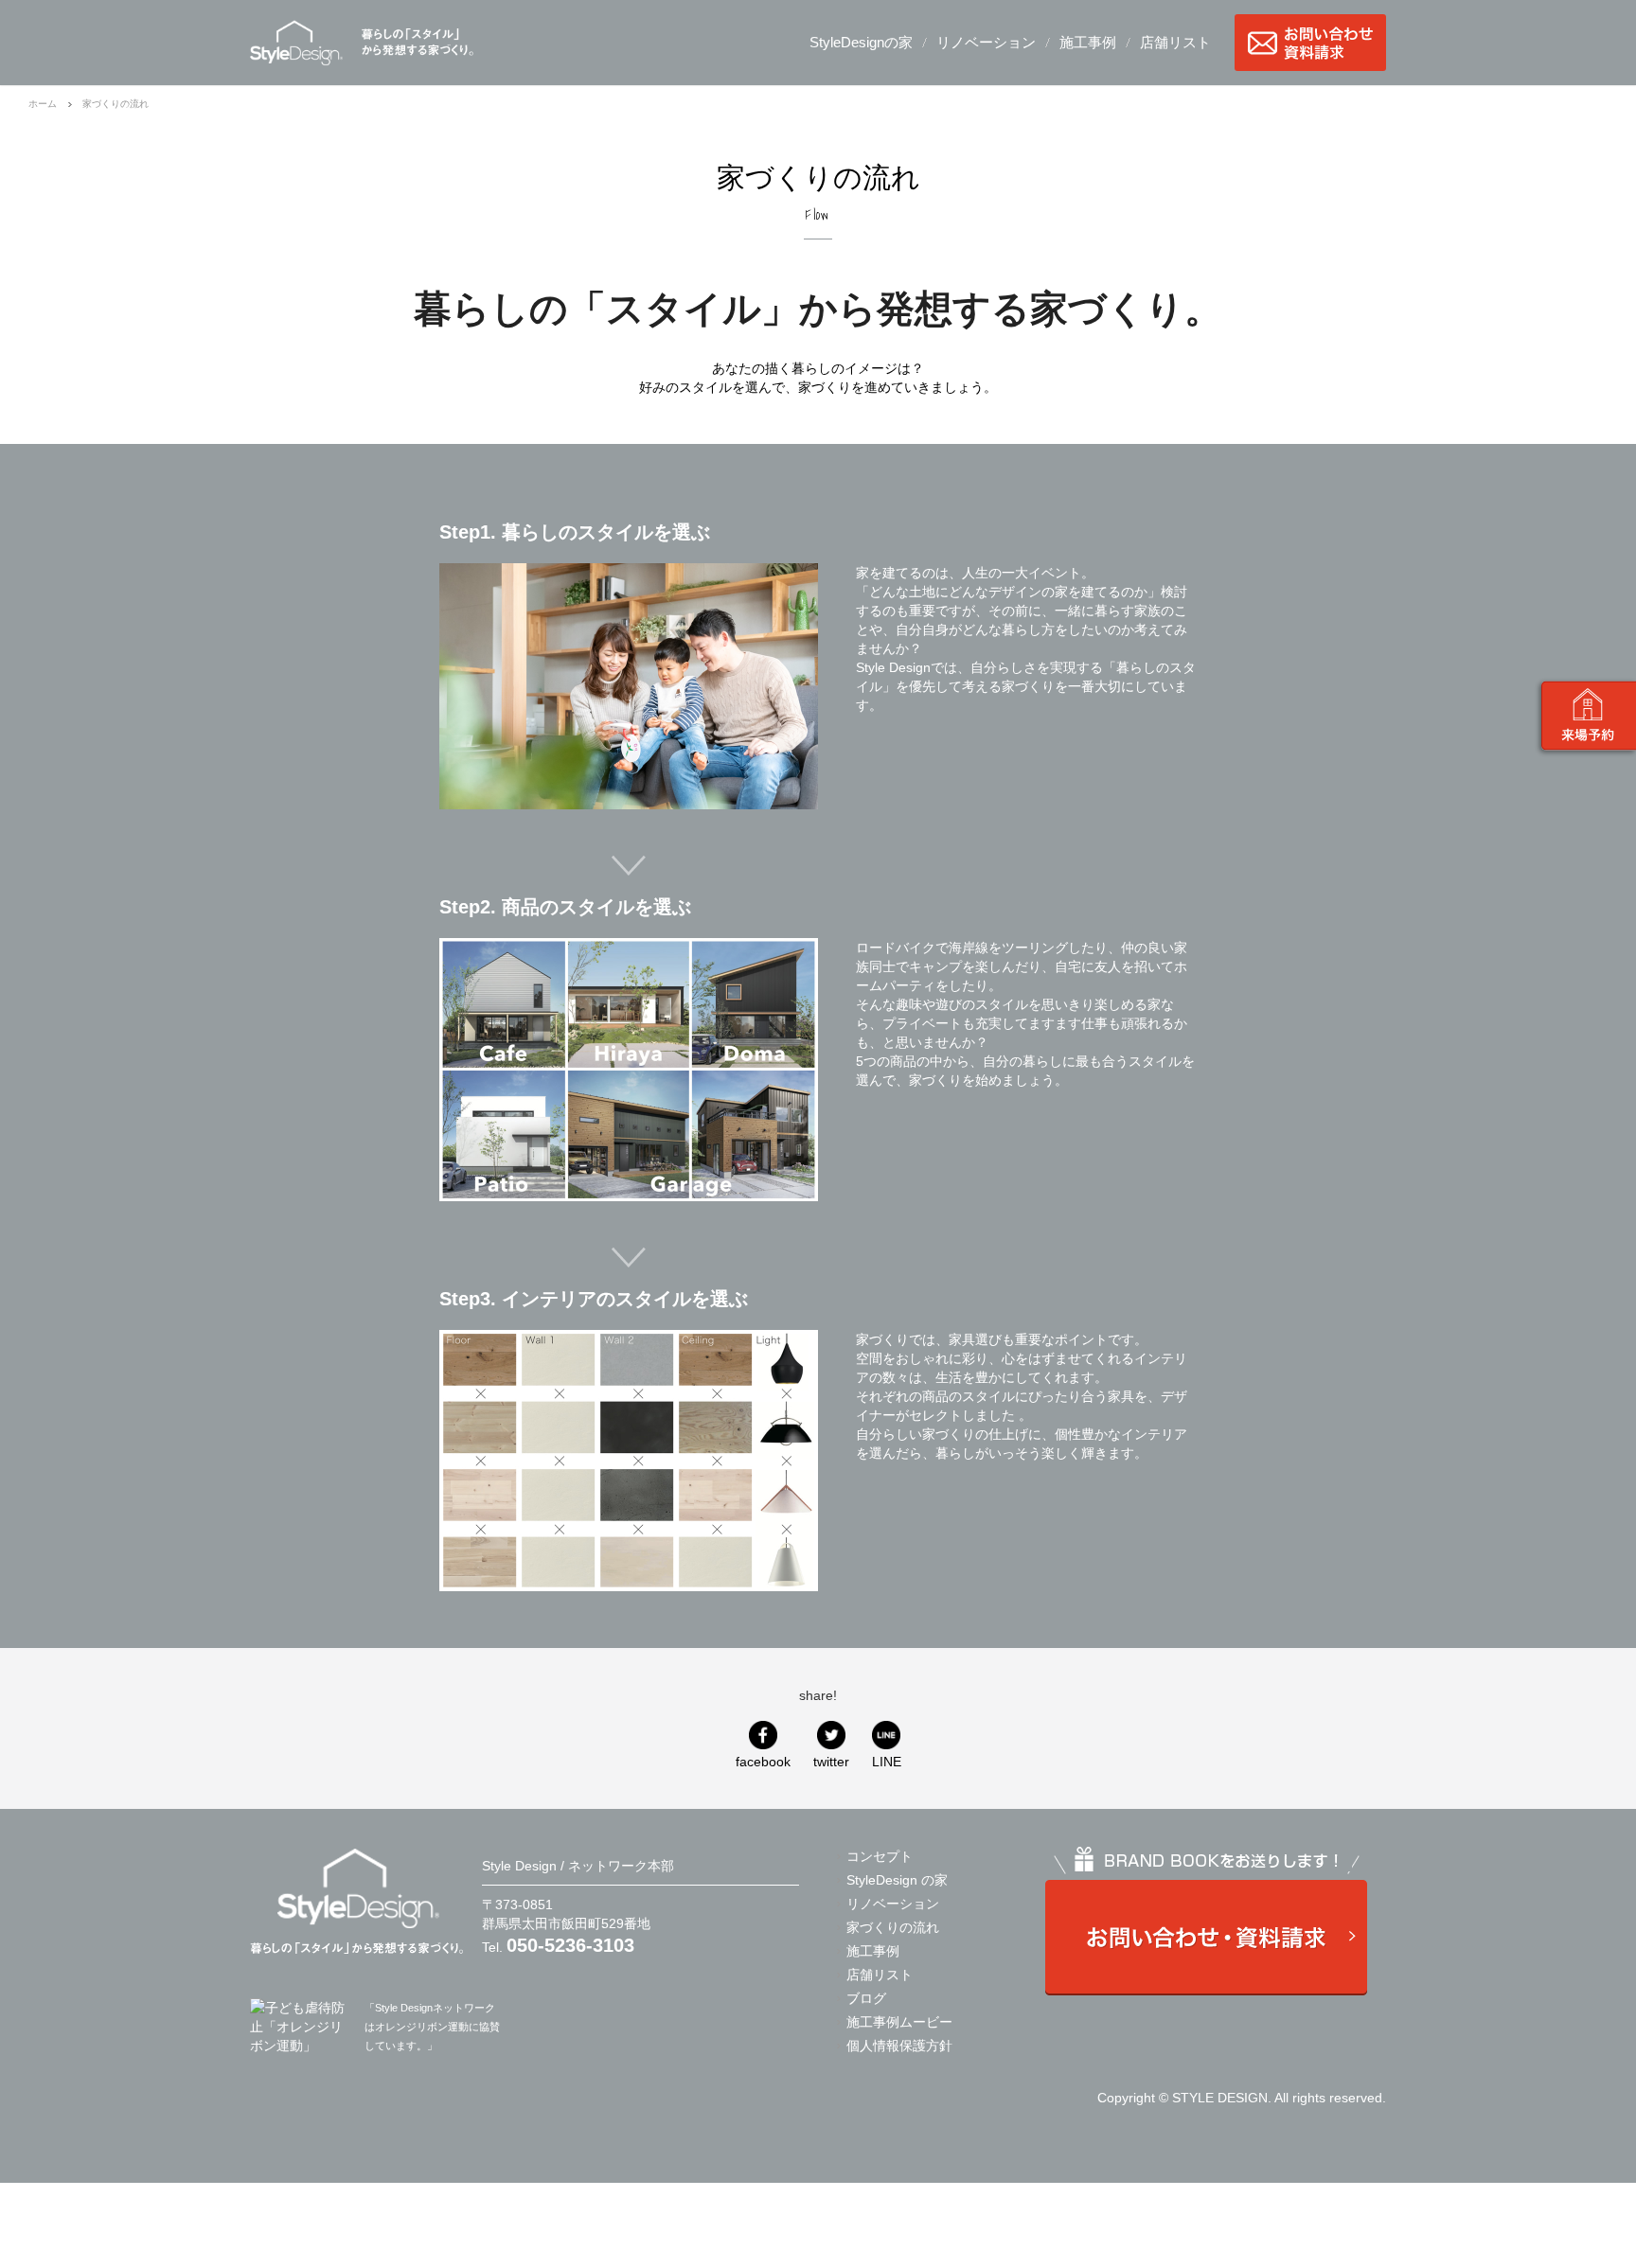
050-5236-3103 (570, 1945)
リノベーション (986, 42)
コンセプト (880, 1856)
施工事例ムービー (899, 2022)
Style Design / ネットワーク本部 (296, 43)
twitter (831, 1762)
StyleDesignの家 (861, 42)
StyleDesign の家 (897, 1880)
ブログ (866, 1998)
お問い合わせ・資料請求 (1310, 43)
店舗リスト (1175, 42)
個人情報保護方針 (899, 2046)
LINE (887, 1762)
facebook (763, 1762)
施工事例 (1088, 42)
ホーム (43, 104)
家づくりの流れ (893, 1927)
